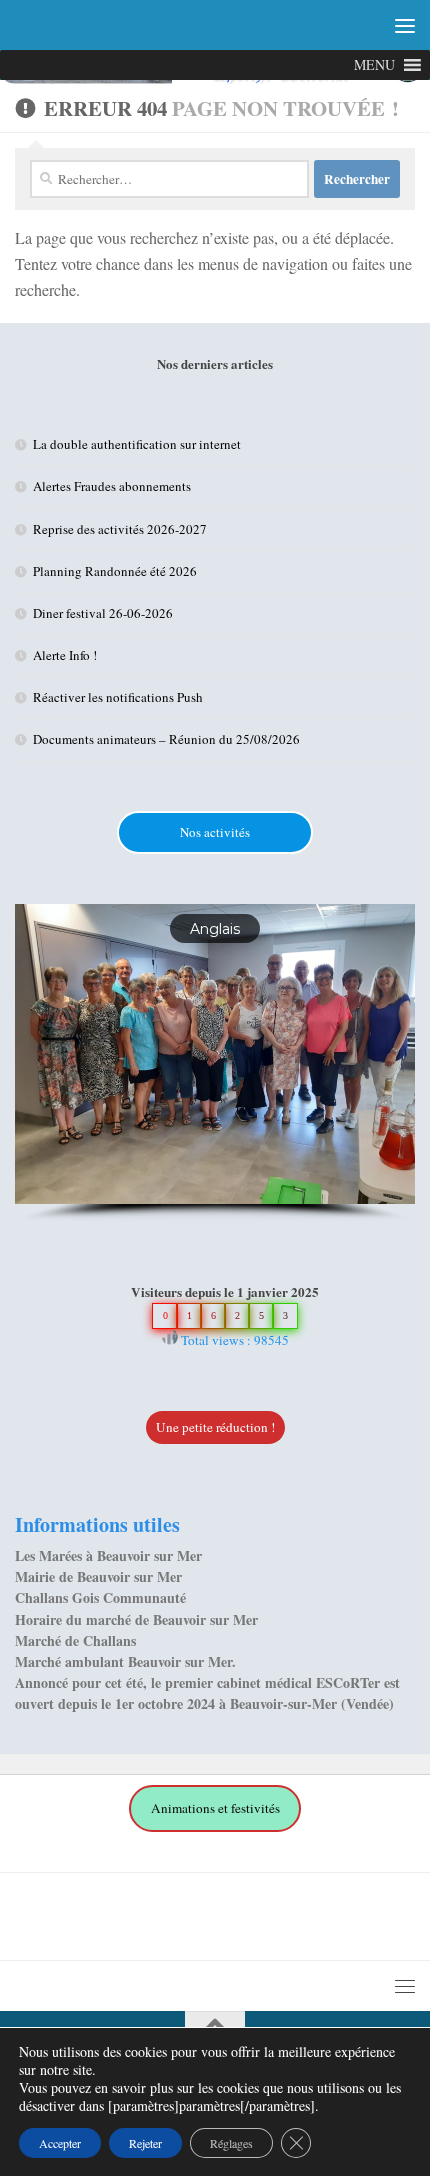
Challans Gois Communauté (100, 1597)
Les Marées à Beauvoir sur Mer (108, 1555)
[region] (215, 1063)
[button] (215, 1808)
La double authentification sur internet (137, 444)
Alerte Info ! (65, 655)
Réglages (231, 2143)
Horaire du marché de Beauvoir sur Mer (136, 1619)
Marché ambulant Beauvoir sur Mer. (125, 1661)
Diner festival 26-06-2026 (103, 613)
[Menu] (405, 25)
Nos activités (215, 832)
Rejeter (145, 2143)
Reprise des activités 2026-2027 (120, 529)
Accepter (60, 2143)
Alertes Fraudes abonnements (112, 486)
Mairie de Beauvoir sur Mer (98, 1576)
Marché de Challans (75, 1640)
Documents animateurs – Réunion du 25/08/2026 (166, 739)
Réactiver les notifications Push (118, 697)
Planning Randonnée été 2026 (115, 571)
